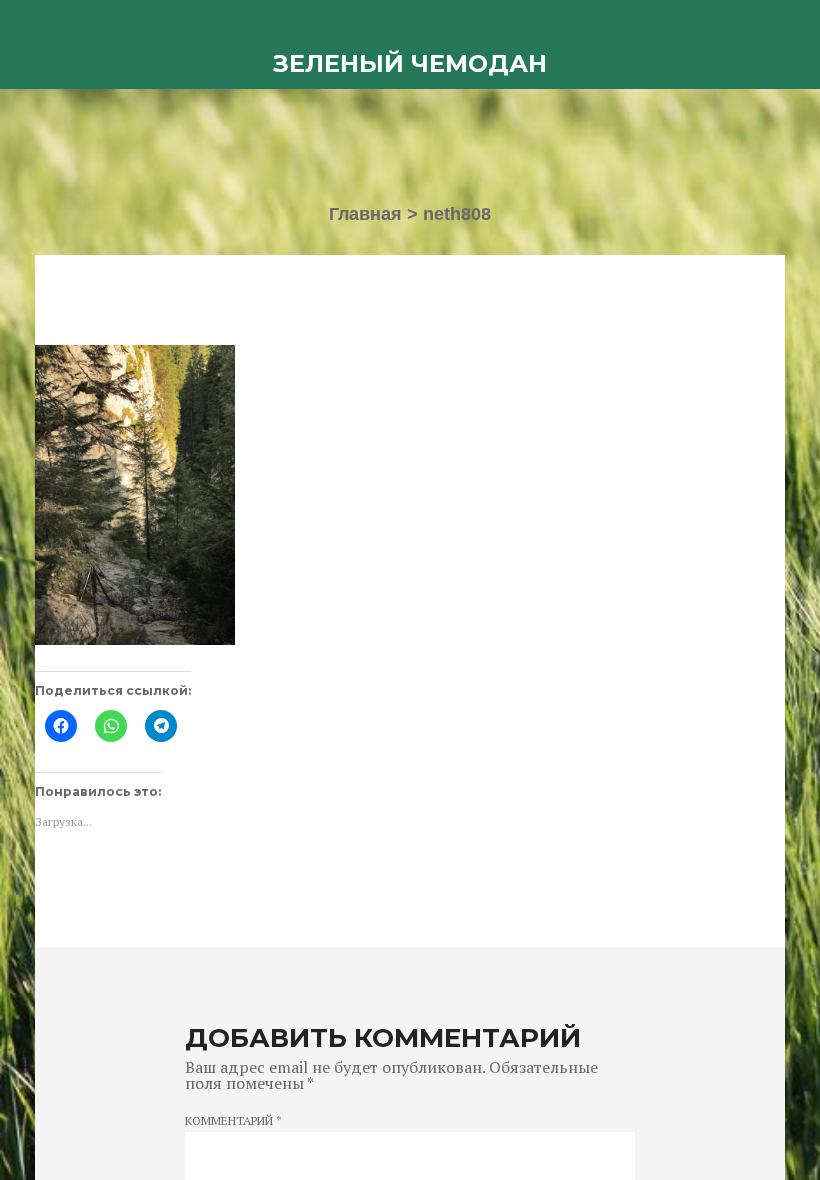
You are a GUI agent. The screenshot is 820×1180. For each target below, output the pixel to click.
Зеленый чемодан (410, 63)
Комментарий (233, 1121)
